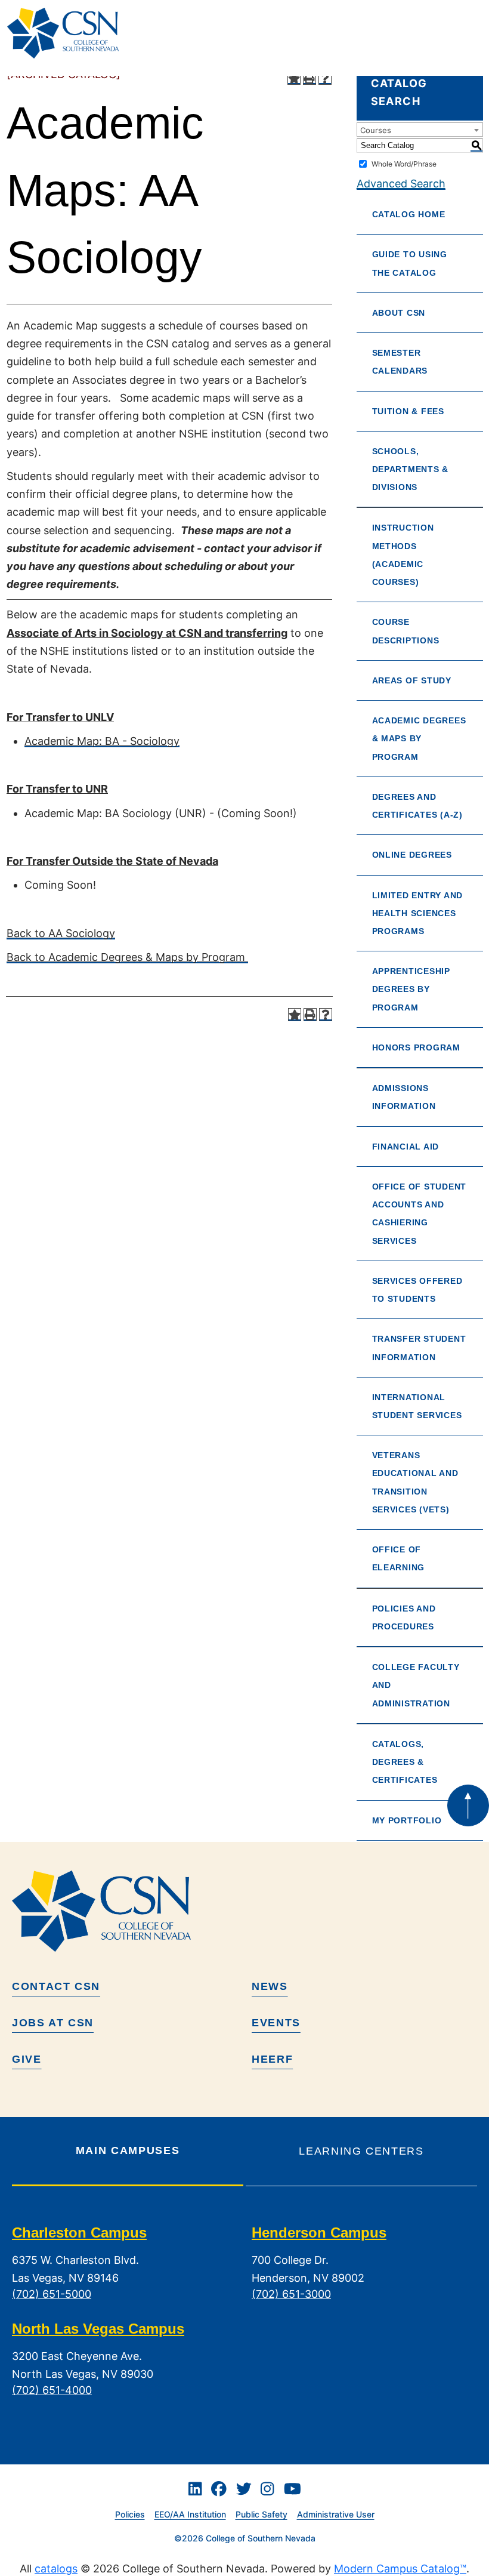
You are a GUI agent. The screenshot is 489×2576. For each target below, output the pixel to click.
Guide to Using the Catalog (410, 263)
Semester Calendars (400, 362)
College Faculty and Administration (416, 1685)
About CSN (399, 313)
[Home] (68, 33)
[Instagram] (267, 2489)
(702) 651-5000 (52, 2294)
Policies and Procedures (404, 1617)
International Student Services (417, 1406)
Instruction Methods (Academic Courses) (403, 555)
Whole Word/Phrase (404, 164)
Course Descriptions (406, 631)
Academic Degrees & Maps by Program (419, 738)
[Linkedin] (195, 2489)
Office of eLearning (399, 1558)
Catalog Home (409, 214)
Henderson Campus (319, 2233)
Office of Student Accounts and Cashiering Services (419, 1214)
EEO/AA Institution (190, 2514)
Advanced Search (401, 184)
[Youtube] (293, 2489)
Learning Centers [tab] (361, 2151)
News (270, 1986)
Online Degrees (412, 855)
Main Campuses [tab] (128, 2150)
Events (276, 2023)
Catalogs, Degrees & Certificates (405, 1762)
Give (27, 2059)
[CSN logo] (244, 1911)
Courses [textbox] (376, 130)
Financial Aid (406, 1147)
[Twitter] (244, 2489)
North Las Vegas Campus (98, 2329)
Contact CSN (56, 1986)
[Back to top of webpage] (468, 1805)
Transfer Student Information (419, 1348)
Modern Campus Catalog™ (400, 2569)
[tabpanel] (244, 2321)
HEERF (272, 2059)
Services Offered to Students (417, 1290)
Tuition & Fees (408, 411)
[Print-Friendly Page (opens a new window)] (310, 78)
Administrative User (336, 2514)
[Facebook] (219, 2489)
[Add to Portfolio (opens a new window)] (294, 78)
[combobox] (420, 130)
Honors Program (416, 1047)
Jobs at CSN (53, 2023)
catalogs (56, 2569)
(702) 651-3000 (291, 2294)
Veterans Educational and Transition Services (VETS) (415, 1482)
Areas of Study (412, 680)
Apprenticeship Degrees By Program (411, 989)
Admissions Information (404, 1097)
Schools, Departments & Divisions (411, 469)
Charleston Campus (79, 2233)
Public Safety (261, 2514)
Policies (130, 2514)
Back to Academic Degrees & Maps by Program (127, 957)
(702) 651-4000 (52, 2390)
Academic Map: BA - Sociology (102, 741)
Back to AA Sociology (61, 933)
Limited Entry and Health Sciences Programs (417, 913)
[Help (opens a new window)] (325, 78)
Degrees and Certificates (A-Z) (417, 806)
